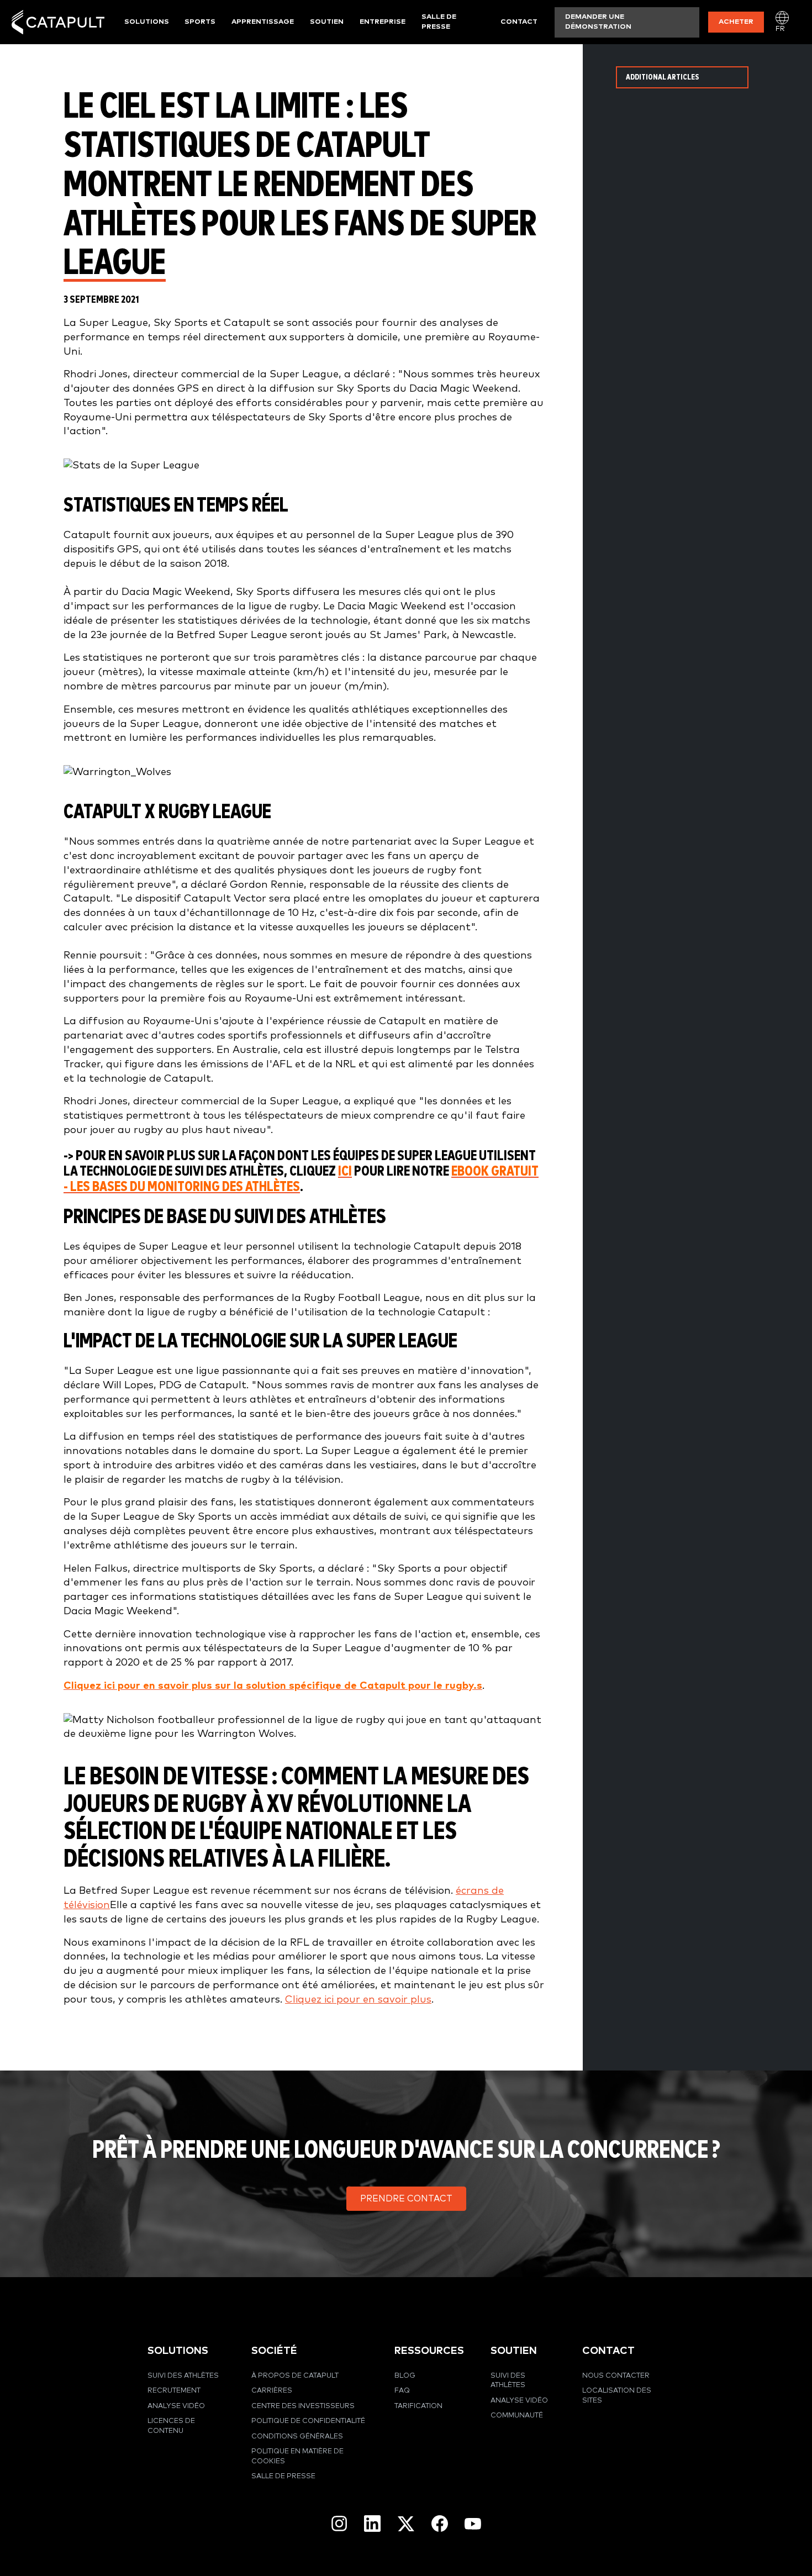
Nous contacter (616, 2376)
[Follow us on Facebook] (440, 2524)
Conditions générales (297, 2437)
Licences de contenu (171, 2426)
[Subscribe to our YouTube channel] (473, 2524)
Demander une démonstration (598, 22)
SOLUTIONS (178, 2351)
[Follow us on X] (406, 2524)
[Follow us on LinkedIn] (372, 2524)
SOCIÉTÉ (274, 2351)
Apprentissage (263, 22)
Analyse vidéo (176, 2406)
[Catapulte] (58, 22)
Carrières (272, 2391)
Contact (519, 22)
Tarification (418, 2406)
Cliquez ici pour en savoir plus (358, 2000)
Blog (405, 2376)
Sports (200, 22)
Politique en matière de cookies (297, 2456)
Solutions (147, 22)
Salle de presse (439, 22)
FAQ (402, 2391)
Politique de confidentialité (308, 2421)
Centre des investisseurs (303, 2406)
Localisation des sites (617, 2396)
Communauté (517, 2416)
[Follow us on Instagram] (339, 2524)
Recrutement (174, 2391)
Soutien (327, 22)
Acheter (736, 22)
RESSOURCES (429, 2351)
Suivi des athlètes (183, 2376)
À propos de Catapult (295, 2376)
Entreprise (383, 22)
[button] (406, 2199)
